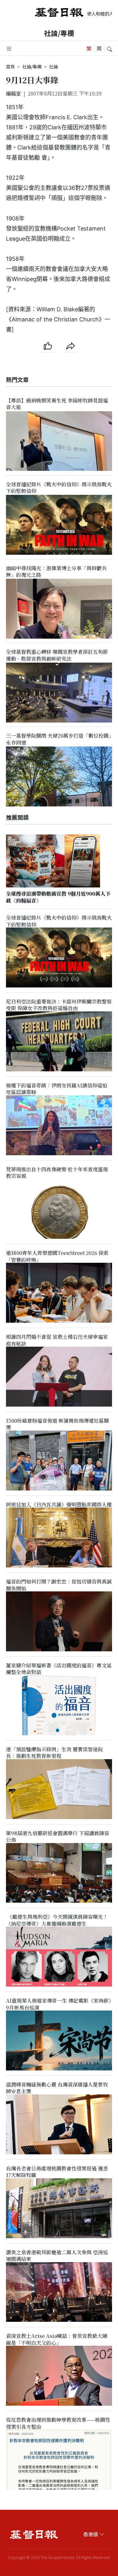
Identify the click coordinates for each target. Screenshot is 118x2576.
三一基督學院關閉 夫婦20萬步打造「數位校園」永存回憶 (59, 739)
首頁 (10, 67)
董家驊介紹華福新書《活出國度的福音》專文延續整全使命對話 (59, 1669)
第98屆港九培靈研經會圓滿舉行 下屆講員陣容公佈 (58, 1836)
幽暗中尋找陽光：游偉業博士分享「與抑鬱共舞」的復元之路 (56, 571)
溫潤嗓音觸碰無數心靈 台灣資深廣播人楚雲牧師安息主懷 (57, 2088)
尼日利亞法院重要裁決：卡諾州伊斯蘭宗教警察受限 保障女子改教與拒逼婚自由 (59, 1005)
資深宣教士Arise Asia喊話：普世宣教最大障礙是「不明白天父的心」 (57, 2339)
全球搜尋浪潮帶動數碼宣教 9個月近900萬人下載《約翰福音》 (58, 897)
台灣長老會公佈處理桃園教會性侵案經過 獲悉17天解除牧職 (57, 2172)
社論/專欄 (59, 33)
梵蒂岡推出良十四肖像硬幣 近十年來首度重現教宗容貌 (57, 1173)
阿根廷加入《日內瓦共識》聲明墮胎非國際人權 (59, 1505)
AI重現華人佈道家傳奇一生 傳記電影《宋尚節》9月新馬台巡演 (59, 2004)
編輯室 (14, 93)
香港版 (91, 2534)
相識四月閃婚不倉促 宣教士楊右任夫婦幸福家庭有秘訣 (57, 1340)
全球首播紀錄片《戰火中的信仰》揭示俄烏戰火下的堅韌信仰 (59, 488)
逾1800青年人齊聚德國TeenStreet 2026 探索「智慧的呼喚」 (57, 1256)
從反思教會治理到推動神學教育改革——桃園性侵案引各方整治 (58, 2423)
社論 (53, 67)
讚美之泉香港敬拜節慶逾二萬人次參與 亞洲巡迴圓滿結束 (57, 2256)
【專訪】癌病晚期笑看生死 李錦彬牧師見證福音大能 (57, 404)
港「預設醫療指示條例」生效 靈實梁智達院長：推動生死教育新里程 (54, 1753)
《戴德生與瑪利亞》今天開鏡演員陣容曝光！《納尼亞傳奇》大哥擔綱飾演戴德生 (57, 1920)
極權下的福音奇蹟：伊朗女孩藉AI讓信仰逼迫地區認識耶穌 (57, 1089)
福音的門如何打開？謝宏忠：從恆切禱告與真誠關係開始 (59, 1585)
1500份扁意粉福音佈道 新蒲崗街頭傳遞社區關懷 (57, 1424)
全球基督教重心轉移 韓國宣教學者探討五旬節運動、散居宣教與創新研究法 (57, 655)
